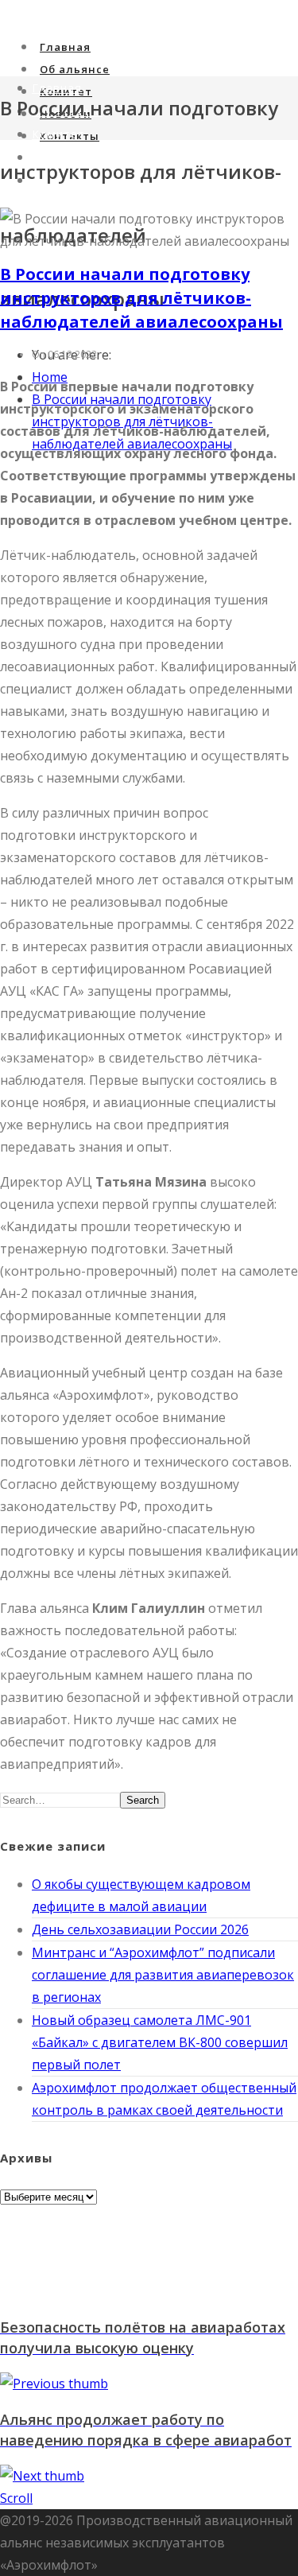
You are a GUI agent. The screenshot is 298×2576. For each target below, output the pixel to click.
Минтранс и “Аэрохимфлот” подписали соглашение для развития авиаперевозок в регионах (163, 1975)
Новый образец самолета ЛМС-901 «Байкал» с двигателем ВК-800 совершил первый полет (160, 2042)
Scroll (16, 2498)
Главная (65, 47)
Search (143, 1800)
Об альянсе (75, 69)
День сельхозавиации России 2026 (140, 1929)
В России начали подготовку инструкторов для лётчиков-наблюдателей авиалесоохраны (141, 298)
